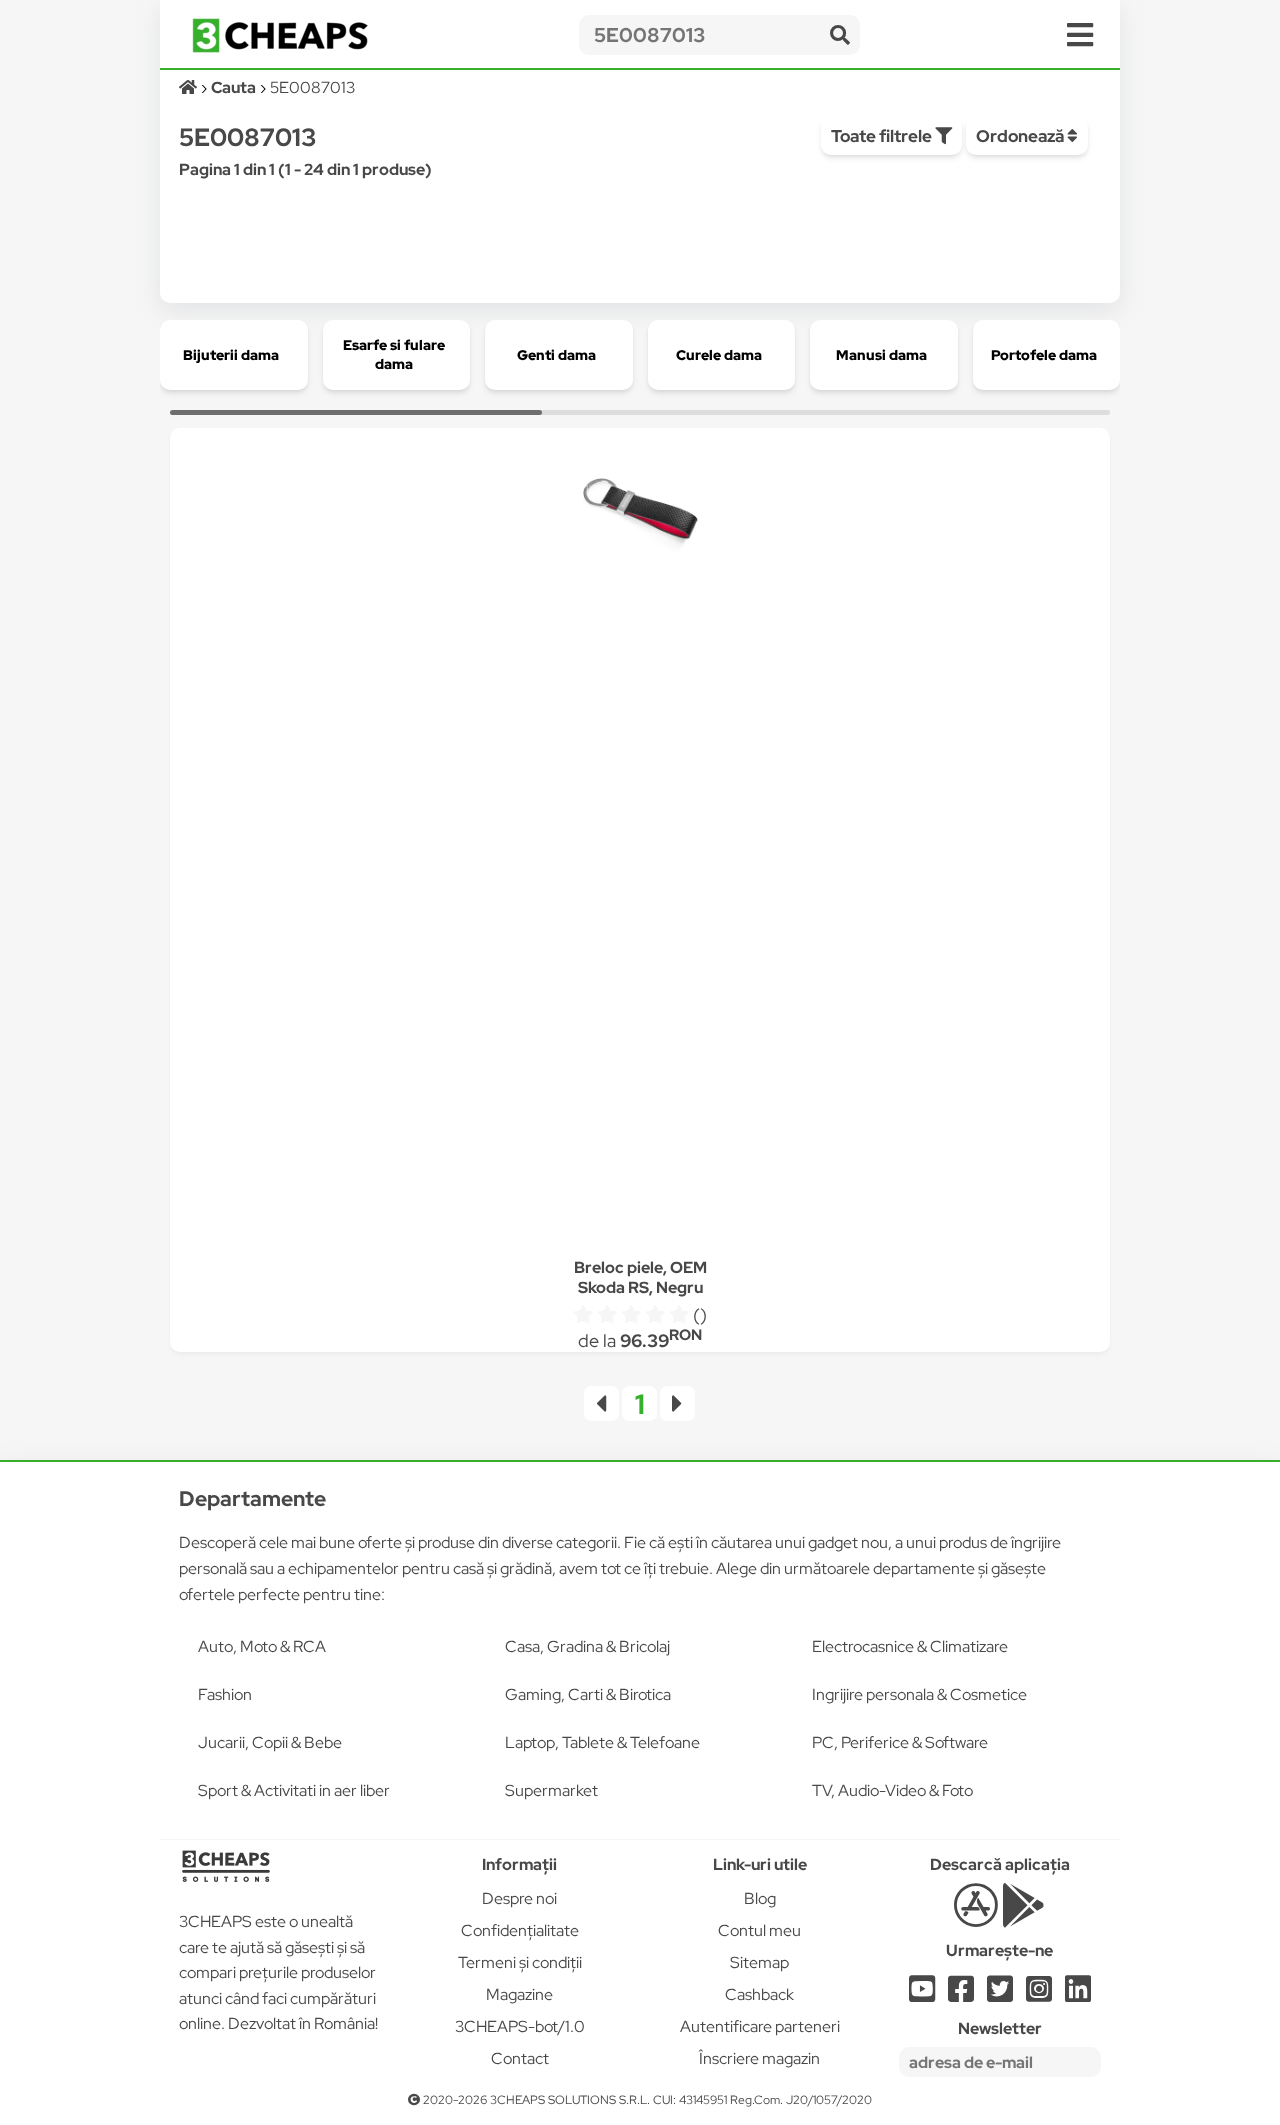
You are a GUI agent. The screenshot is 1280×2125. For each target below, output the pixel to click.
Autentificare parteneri (760, 2026)
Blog (760, 1898)
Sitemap (759, 1962)
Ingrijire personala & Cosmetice (919, 1694)
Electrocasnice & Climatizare (910, 1646)
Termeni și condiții (520, 1962)
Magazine (519, 1994)
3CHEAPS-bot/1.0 (520, 2026)
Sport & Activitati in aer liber (294, 1790)
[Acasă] (189, 87)
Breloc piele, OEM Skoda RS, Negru (640, 1278)
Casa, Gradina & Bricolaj (587, 1646)
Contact (520, 2058)
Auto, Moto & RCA (262, 1646)
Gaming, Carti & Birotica (588, 1694)
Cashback (759, 1994)
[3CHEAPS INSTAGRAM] (1039, 1994)
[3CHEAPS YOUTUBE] (922, 1994)
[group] (234, 355)
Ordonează (1021, 136)
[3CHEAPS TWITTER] (1000, 1994)
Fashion (225, 1694)
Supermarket (551, 1790)
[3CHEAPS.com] (280, 35)
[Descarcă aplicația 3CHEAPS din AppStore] (975, 1916)
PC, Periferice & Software (900, 1742)
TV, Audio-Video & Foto (892, 1790)
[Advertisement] (640, 908)
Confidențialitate (520, 1930)
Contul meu (759, 1930)
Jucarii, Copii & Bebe (270, 1742)
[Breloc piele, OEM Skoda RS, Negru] (640, 512)
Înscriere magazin (759, 2058)
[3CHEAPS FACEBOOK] (961, 1994)
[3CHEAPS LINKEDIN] (1078, 1994)
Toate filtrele (883, 136)
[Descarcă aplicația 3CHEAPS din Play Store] (1023, 1916)
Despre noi (519, 1898)
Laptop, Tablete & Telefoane (602, 1742)
